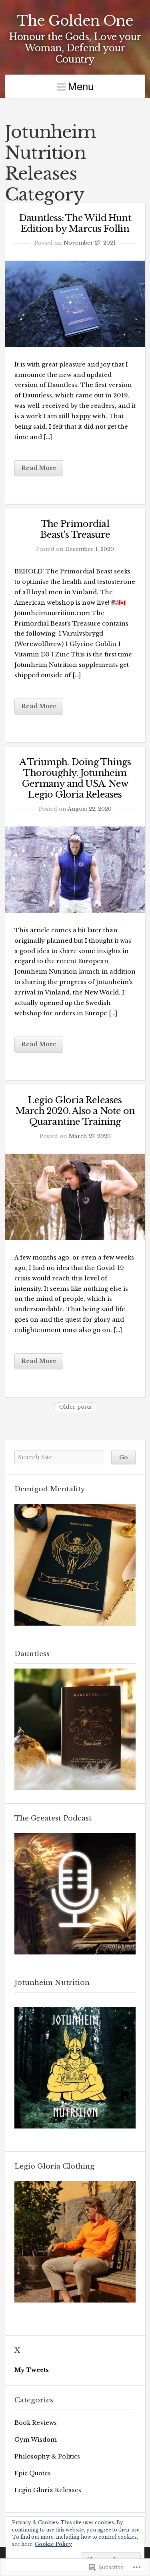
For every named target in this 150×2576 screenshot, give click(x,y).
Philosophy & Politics (47, 2457)
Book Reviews (36, 2423)
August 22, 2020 (90, 809)
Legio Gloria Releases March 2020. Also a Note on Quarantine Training (75, 1111)
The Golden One (75, 21)
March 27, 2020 (90, 1136)
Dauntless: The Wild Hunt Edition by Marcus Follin (75, 223)
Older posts (75, 1407)
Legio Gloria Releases (48, 2490)
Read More (39, 468)
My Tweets (32, 2370)
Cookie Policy (53, 2544)
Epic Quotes (33, 2473)
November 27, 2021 (90, 243)
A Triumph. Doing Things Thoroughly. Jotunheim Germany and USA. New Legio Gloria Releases (75, 778)
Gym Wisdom (36, 2440)
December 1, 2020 (90, 549)
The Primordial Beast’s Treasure (75, 529)
